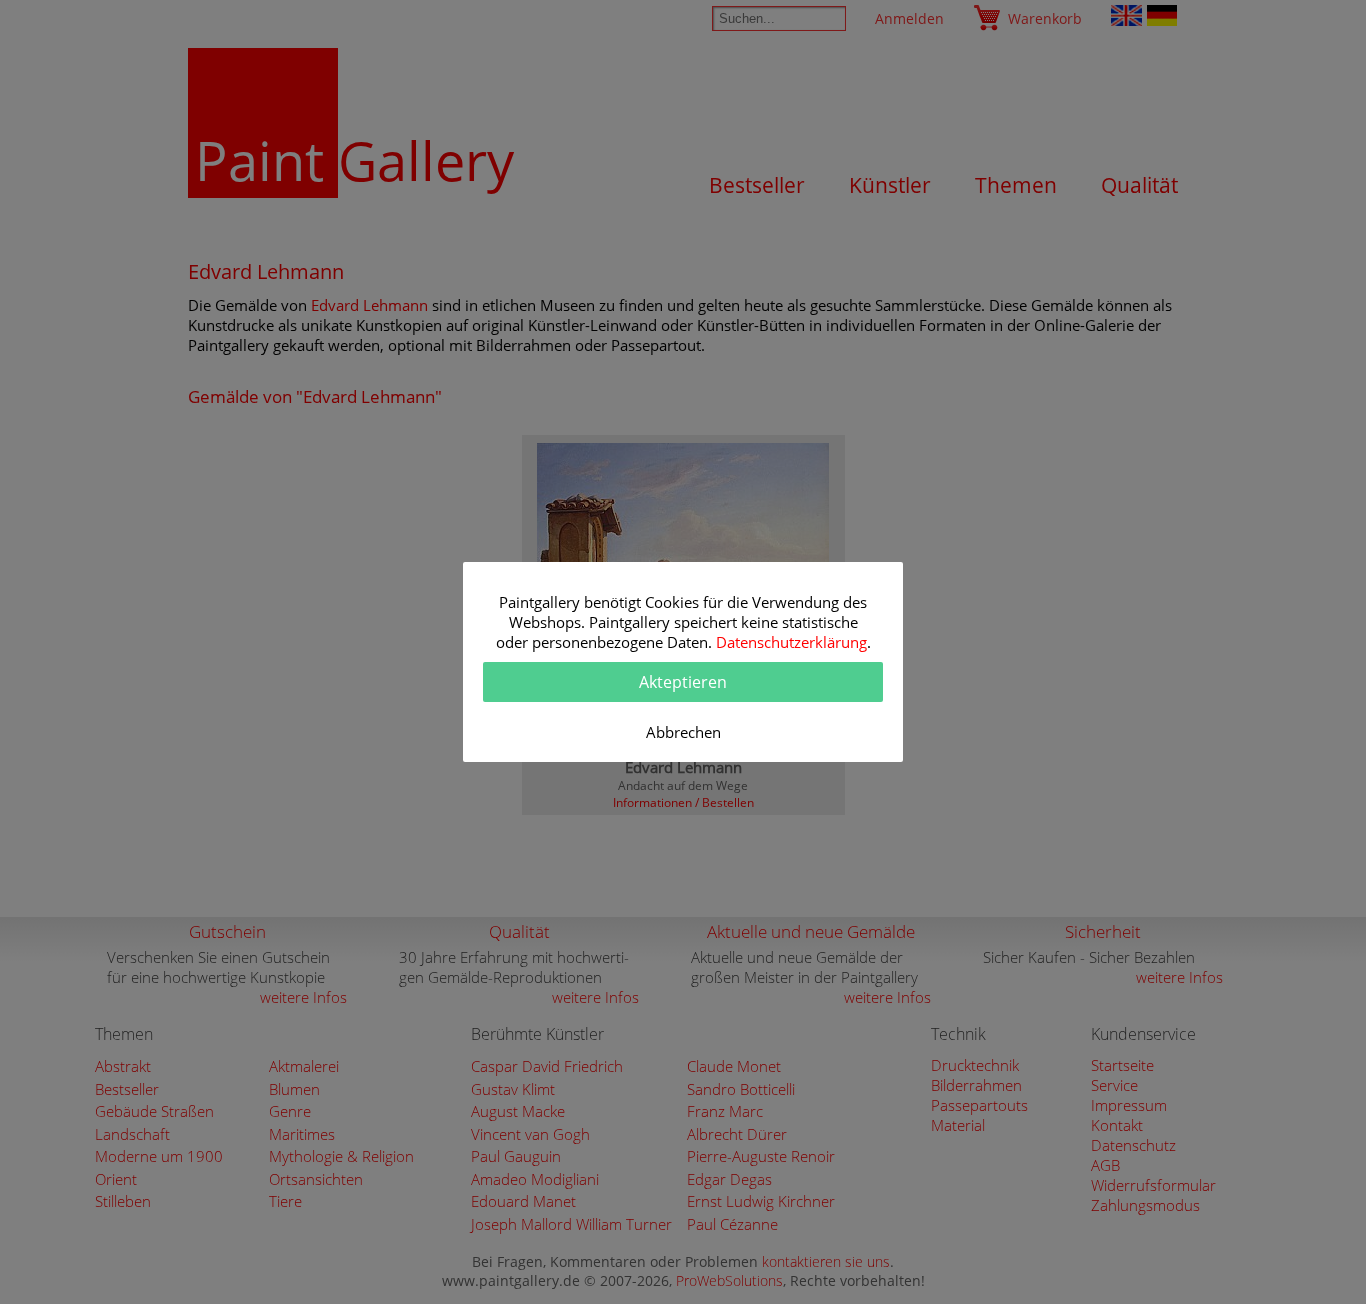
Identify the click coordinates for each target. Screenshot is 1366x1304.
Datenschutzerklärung (791, 642)
